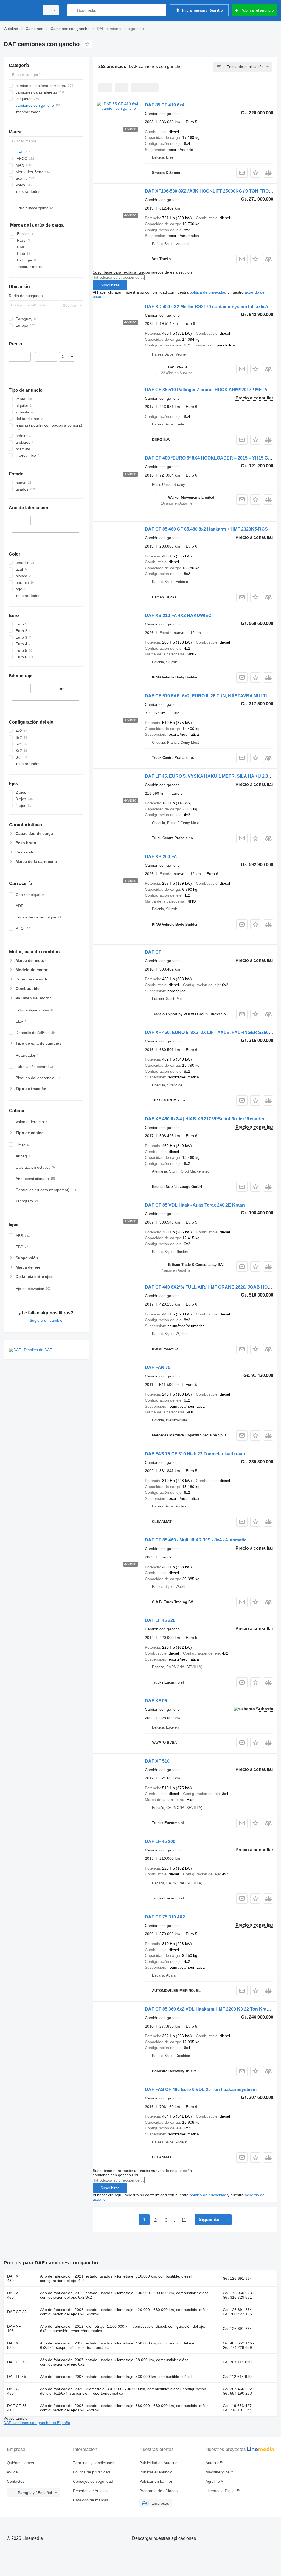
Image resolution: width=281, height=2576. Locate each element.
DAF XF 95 (156, 1701)
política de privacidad (208, 292)
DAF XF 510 (157, 1761)
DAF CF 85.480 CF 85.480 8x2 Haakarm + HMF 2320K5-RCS (206, 529)
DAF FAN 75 (158, 1367)
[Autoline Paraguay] (21, 10)
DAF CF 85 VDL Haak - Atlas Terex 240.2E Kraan (195, 1205)
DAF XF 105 (14, 2329)
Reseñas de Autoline (91, 2491)
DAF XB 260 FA (161, 857)
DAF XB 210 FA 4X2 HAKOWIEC (178, 615)
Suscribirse (110, 285)
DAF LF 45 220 (160, 1620)
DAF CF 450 (14, 2391)
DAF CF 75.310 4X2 (165, 1917)
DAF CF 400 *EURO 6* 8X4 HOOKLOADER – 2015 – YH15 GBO (210, 458)
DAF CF (153, 952)
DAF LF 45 (17, 2377)
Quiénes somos (20, 2463)
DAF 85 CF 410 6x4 (165, 105)
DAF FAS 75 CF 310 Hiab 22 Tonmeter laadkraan (195, 1454)
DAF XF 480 (14, 2278)
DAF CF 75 (17, 2362)
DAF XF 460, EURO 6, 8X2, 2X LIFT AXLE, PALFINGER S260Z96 (211, 1032)
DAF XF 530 (14, 2345)
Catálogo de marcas (91, 2500)
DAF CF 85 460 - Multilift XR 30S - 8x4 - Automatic (196, 1540)
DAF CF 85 (17, 2312)
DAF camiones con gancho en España (37, 2423)
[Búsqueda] (73, 10)
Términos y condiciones (94, 2463)
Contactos (16, 2481)
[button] (255, 173)
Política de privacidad (92, 2472)
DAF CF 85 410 (17, 2408)
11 (184, 2220)
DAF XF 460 (14, 2295)
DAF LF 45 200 (160, 1841)
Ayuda (12, 2472)
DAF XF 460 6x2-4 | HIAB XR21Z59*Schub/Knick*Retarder (205, 1119)
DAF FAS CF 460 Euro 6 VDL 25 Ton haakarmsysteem (201, 2089)
